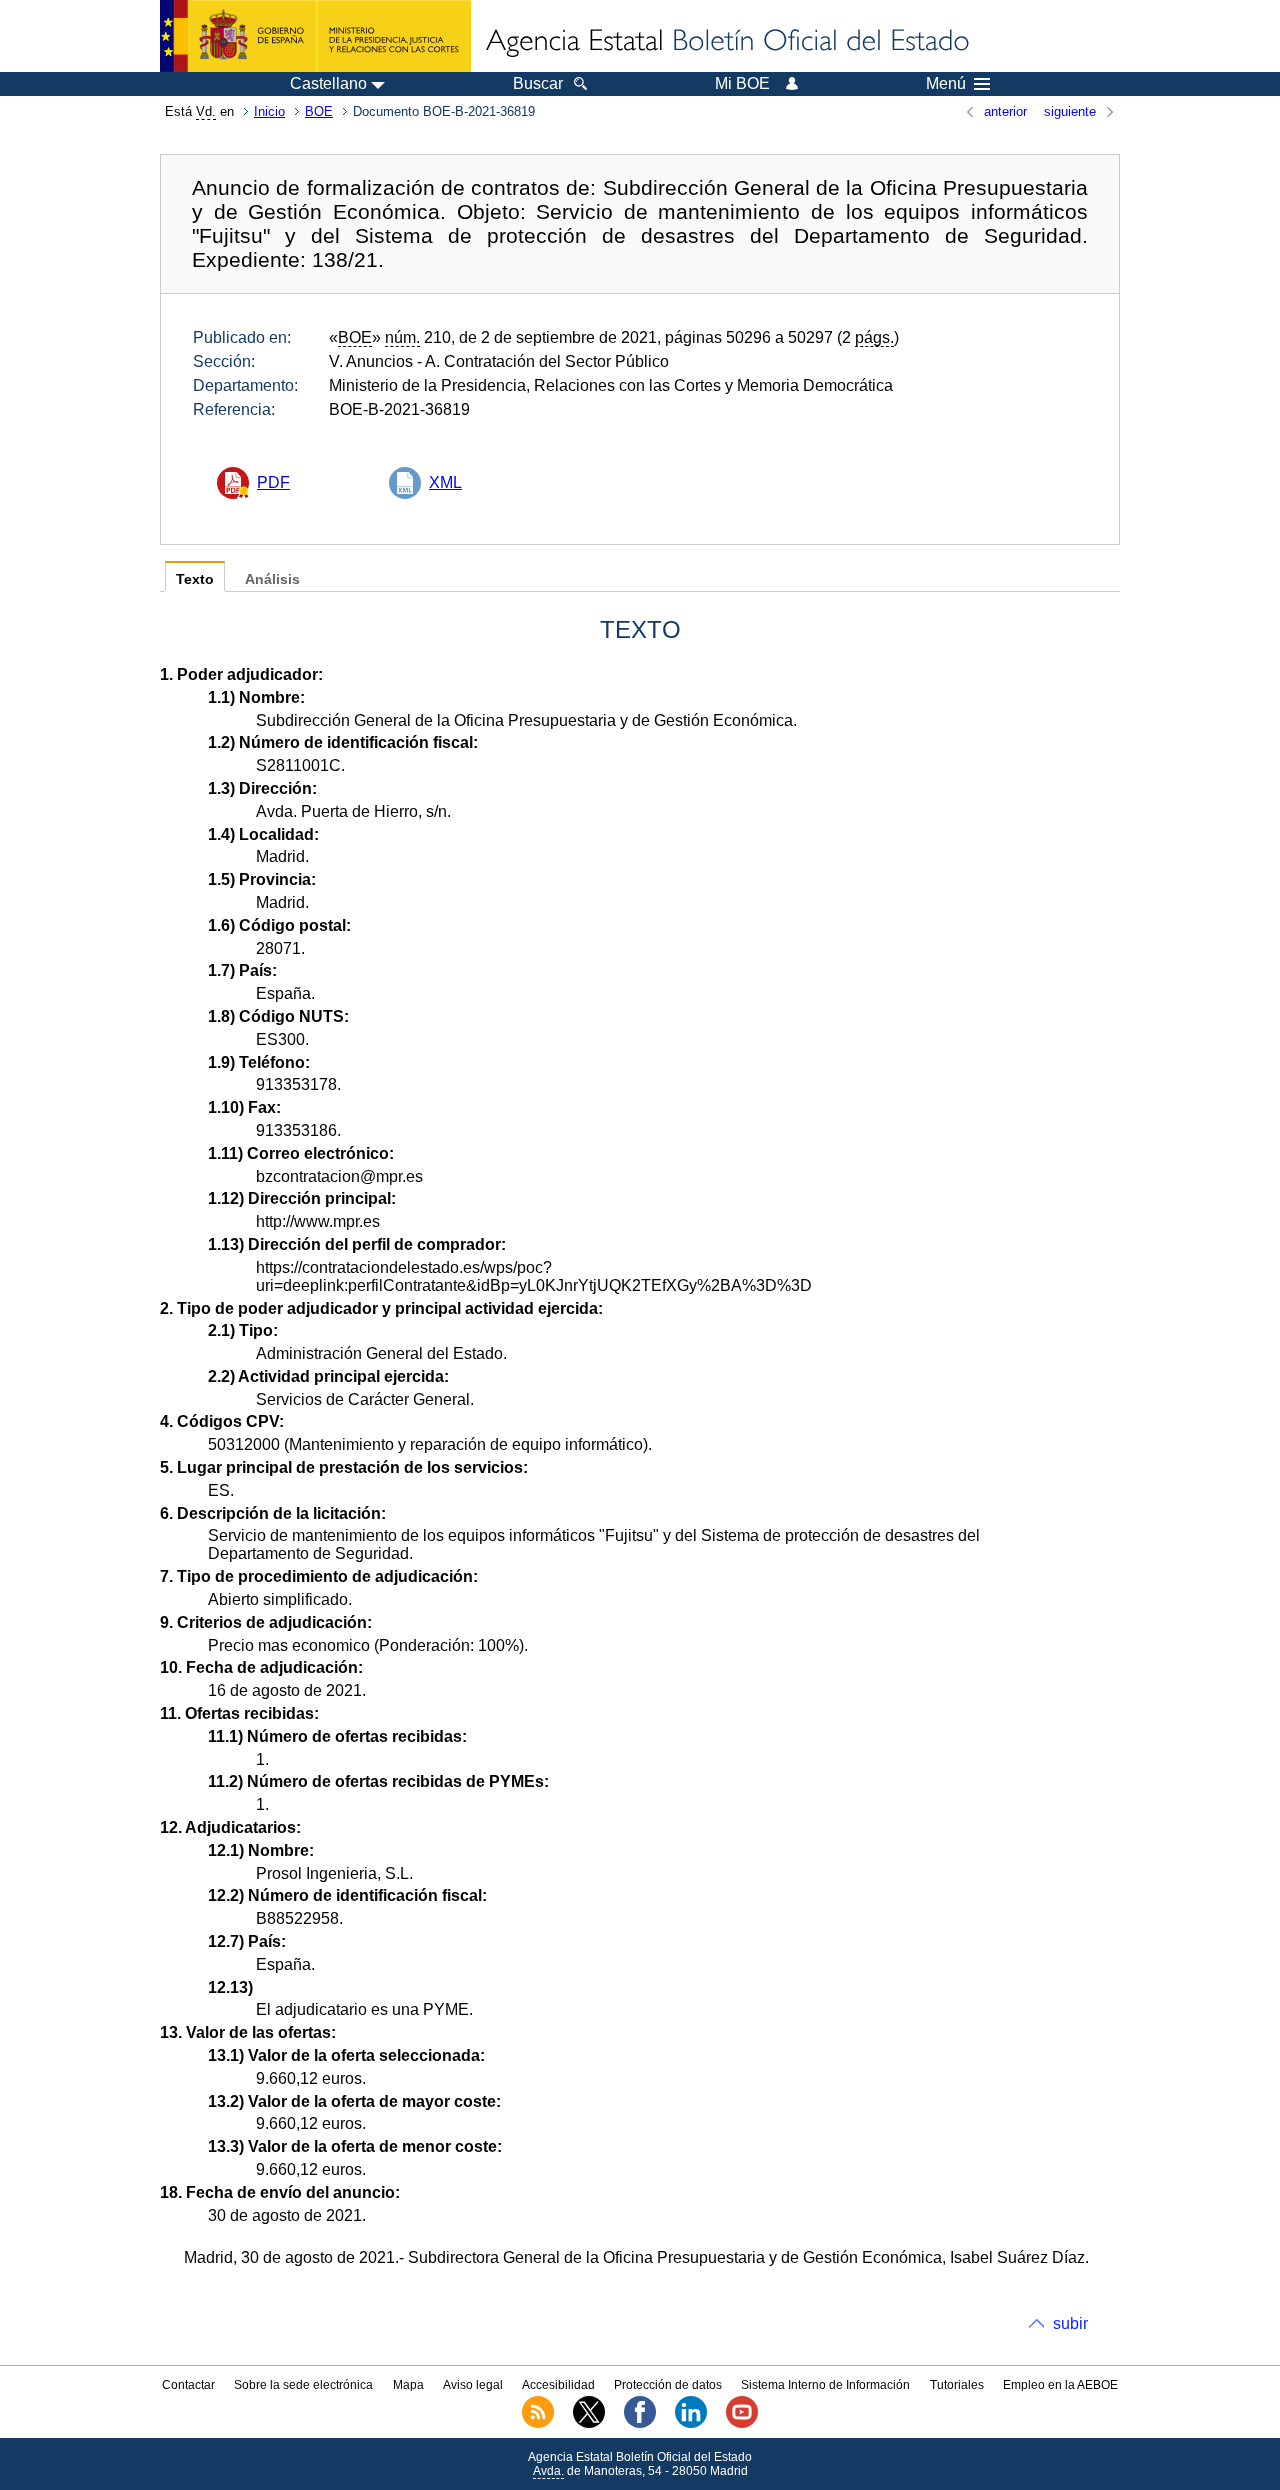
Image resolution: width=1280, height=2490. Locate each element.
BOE (319, 111)
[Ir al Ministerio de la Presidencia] (315, 36)
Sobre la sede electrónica (303, 2385)
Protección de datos (668, 2385)
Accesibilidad (558, 2385)
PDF (273, 482)
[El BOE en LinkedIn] (691, 2424)
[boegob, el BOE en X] (589, 2424)
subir (1070, 2323)
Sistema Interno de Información (825, 2385)
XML (445, 482)
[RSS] (538, 2424)
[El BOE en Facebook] (640, 2424)
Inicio (269, 111)
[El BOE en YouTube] (742, 2424)
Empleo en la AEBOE (1060, 2385)
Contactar (188, 2385)
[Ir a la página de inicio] (726, 42)
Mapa (408, 2385)
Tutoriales (957, 2385)
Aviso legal (473, 2385)
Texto (195, 579)
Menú (946, 84)
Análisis (272, 579)
